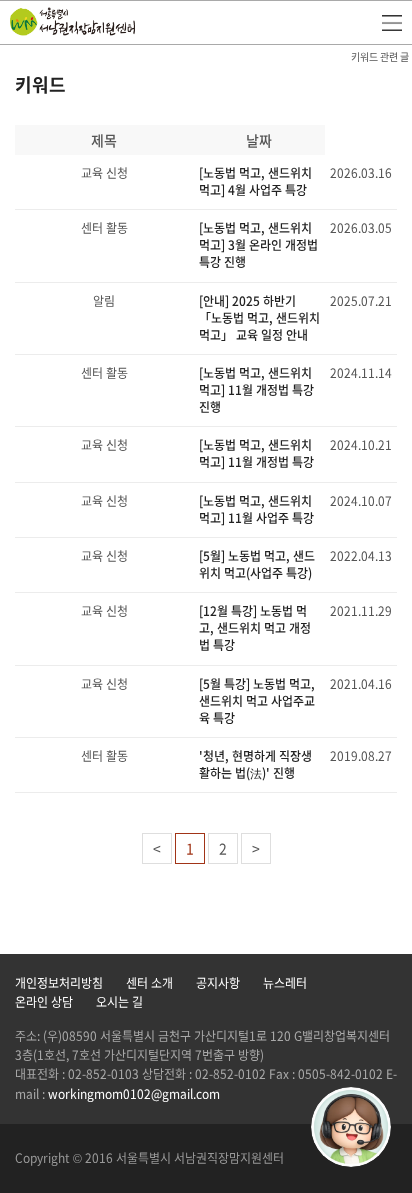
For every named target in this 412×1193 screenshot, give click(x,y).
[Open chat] (351, 1127)
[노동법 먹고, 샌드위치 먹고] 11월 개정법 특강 (256, 453)
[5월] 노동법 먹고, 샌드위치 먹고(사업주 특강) (257, 564)
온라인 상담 (44, 1002)
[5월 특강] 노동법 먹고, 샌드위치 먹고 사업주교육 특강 (257, 701)
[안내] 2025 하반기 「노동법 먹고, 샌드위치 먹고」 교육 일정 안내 (259, 318)
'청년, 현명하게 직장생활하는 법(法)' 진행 (255, 764)
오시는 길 (119, 1002)
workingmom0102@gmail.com (134, 1094)
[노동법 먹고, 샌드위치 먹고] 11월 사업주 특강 (256, 509)
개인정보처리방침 (59, 983)
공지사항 (218, 983)
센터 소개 (149, 983)
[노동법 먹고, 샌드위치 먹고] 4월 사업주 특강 (255, 181)
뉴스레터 (285, 983)
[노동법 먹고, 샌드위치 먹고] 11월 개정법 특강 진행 (256, 390)
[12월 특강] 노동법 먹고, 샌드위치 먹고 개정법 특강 (255, 628)
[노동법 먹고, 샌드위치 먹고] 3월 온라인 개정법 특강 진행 (258, 245)
